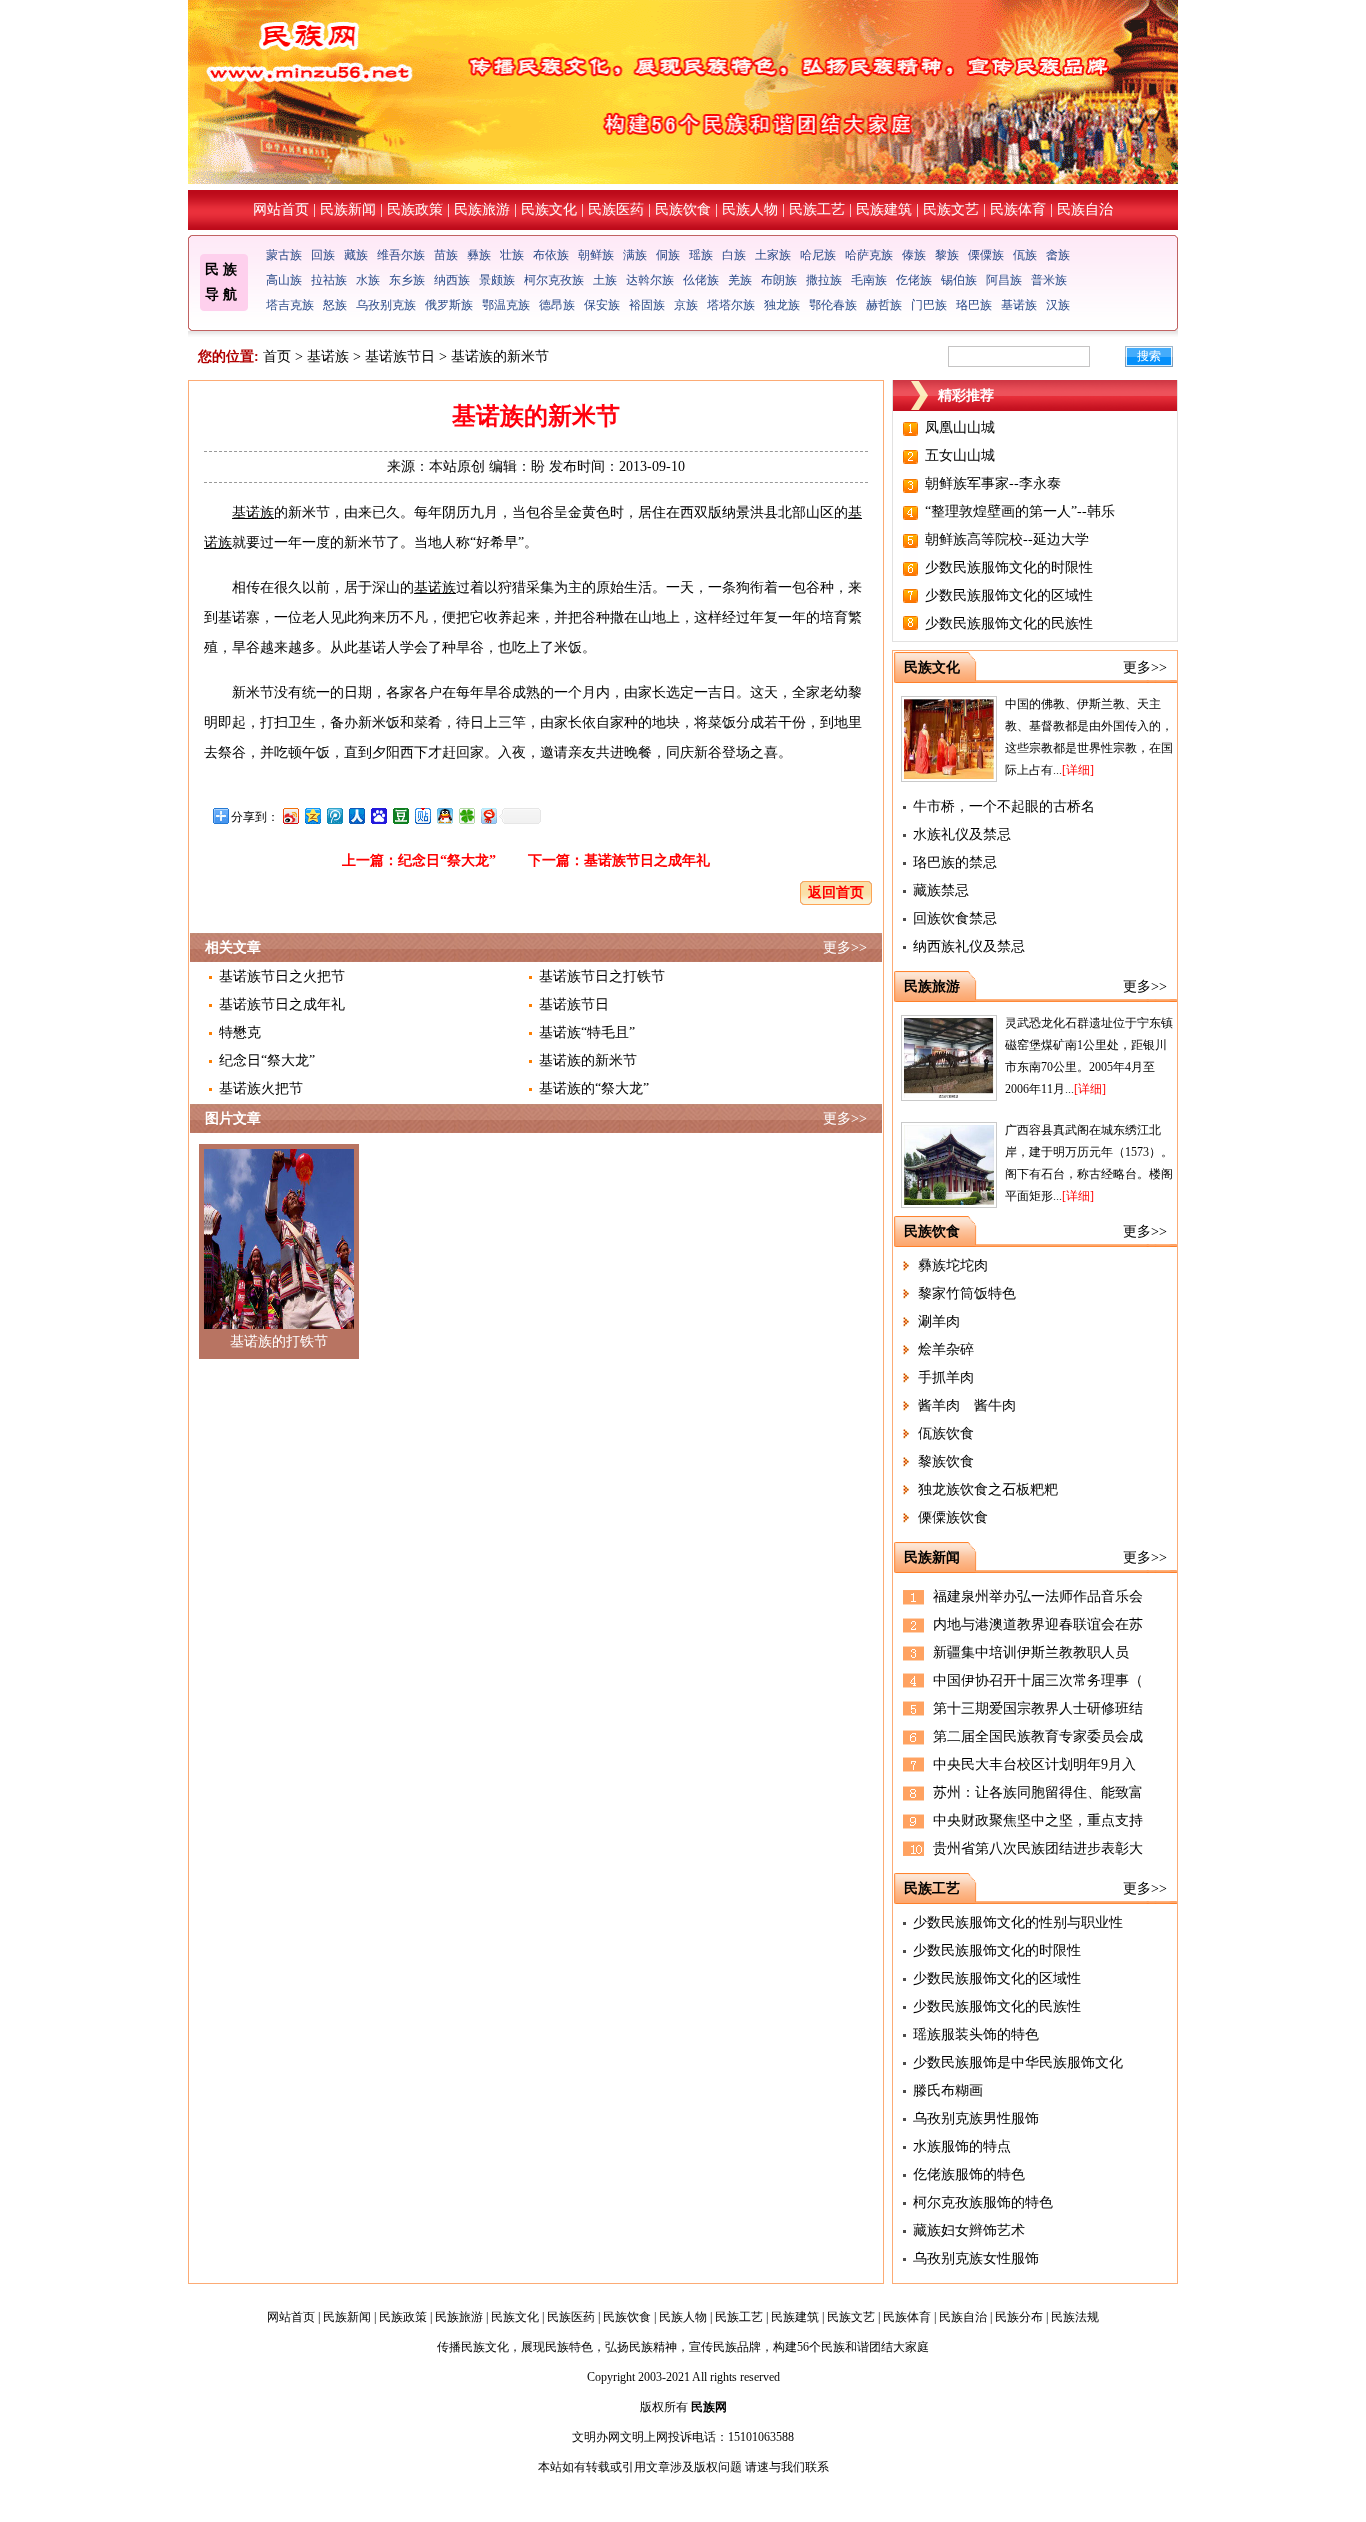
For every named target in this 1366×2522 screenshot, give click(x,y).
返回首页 (836, 892)
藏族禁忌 (941, 890)
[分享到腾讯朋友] (466, 815)
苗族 (446, 255)
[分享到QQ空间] (312, 815)
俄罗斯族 (449, 305)
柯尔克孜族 (554, 280)
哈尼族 (818, 255)
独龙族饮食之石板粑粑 (988, 1489)
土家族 (773, 255)
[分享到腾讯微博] (334, 815)
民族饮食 (683, 209)
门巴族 (929, 305)
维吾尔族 (401, 255)
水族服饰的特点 (962, 2146)
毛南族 (869, 280)
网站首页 (281, 209)
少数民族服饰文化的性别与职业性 (1018, 1922)
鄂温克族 (506, 305)
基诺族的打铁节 (279, 1341)
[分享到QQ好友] (444, 815)
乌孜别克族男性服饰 (976, 2118)
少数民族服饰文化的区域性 (1009, 595)
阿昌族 (1004, 280)
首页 (277, 356)
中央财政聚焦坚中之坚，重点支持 (1038, 1820)
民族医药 (616, 209)
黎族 (947, 255)
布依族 (551, 255)
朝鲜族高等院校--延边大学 (1007, 539)
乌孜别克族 (386, 305)
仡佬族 (914, 280)
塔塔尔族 (731, 305)
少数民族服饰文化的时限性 (1009, 567)
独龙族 (782, 305)
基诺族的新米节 (588, 1060)
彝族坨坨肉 (953, 1265)
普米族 (1049, 280)
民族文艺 (951, 209)
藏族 (356, 255)
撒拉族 (824, 280)
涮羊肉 (939, 1321)
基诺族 (1019, 305)
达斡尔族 (650, 280)
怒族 (335, 305)
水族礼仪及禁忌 (962, 834)
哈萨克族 (869, 255)
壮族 (512, 255)
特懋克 (240, 1032)
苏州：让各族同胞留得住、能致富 (1038, 1792)
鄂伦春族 (833, 305)
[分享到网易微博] (488, 815)
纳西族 (452, 280)
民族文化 (549, 209)
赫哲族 (884, 305)
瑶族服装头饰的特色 (976, 2034)
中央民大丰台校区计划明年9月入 (1034, 1764)
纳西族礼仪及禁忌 (969, 946)
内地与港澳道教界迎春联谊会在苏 (1038, 1624)
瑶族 (701, 255)
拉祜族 (329, 280)
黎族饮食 (946, 1461)
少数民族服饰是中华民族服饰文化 (1018, 2062)
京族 (686, 305)
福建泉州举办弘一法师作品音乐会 (1038, 1596)
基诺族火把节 (261, 1088)
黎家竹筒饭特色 (967, 1293)
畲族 (1058, 255)
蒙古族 (284, 255)
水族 (368, 280)
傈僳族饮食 (953, 1517)
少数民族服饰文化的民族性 (1009, 623)
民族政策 (415, 209)
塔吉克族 (290, 305)
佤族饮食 (946, 1433)
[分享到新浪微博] (290, 815)
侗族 (668, 255)
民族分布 (1019, 2317)
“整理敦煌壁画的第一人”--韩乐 (1020, 511)
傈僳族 (986, 255)
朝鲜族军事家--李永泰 (993, 483)
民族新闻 (348, 209)
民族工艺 (817, 209)
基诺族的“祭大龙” (594, 1088)
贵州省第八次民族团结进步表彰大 (1038, 1848)
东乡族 (407, 280)
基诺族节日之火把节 (282, 976)
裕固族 (647, 305)
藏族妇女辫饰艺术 (969, 2230)
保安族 (602, 305)
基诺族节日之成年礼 (647, 860)
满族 (635, 255)
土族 (605, 280)
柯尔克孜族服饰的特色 (983, 2202)
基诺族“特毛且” (587, 1032)
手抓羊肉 (946, 1377)
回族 (323, 255)
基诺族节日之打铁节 (602, 976)
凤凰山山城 (960, 427)
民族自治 (1085, 209)
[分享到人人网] (356, 815)
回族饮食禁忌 (955, 918)
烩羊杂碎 (946, 1349)
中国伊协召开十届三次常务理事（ (1038, 1680)
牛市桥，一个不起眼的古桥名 (1004, 806)
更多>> (845, 947)
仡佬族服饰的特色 (969, 2174)
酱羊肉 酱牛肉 (967, 1405)
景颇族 (497, 280)
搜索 (1149, 356)
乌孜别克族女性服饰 (976, 2258)
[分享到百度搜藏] (378, 815)
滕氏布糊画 (948, 2090)
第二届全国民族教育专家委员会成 (1038, 1736)
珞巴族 (974, 305)
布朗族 (779, 280)
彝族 (479, 255)
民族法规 (1075, 2317)
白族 (734, 255)
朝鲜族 (596, 255)
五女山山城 (960, 455)
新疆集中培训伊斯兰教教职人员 (1031, 1652)
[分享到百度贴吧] (422, 815)
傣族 (914, 255)
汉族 (1058, 305)
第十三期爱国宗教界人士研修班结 (1038, 1708)
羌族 (740, 280)
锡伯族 (959, 280)
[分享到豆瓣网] (400, 815)
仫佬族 (701, 280)
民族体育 (1018, 209)
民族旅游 (482, 209)
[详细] (1078, 770)
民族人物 (750, 209)
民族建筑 (884, 209)
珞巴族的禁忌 (955, 862)
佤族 (1025, 255)
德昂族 (557, 305)
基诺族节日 (400, 356)
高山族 (284, 280)
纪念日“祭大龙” (447, 860)
